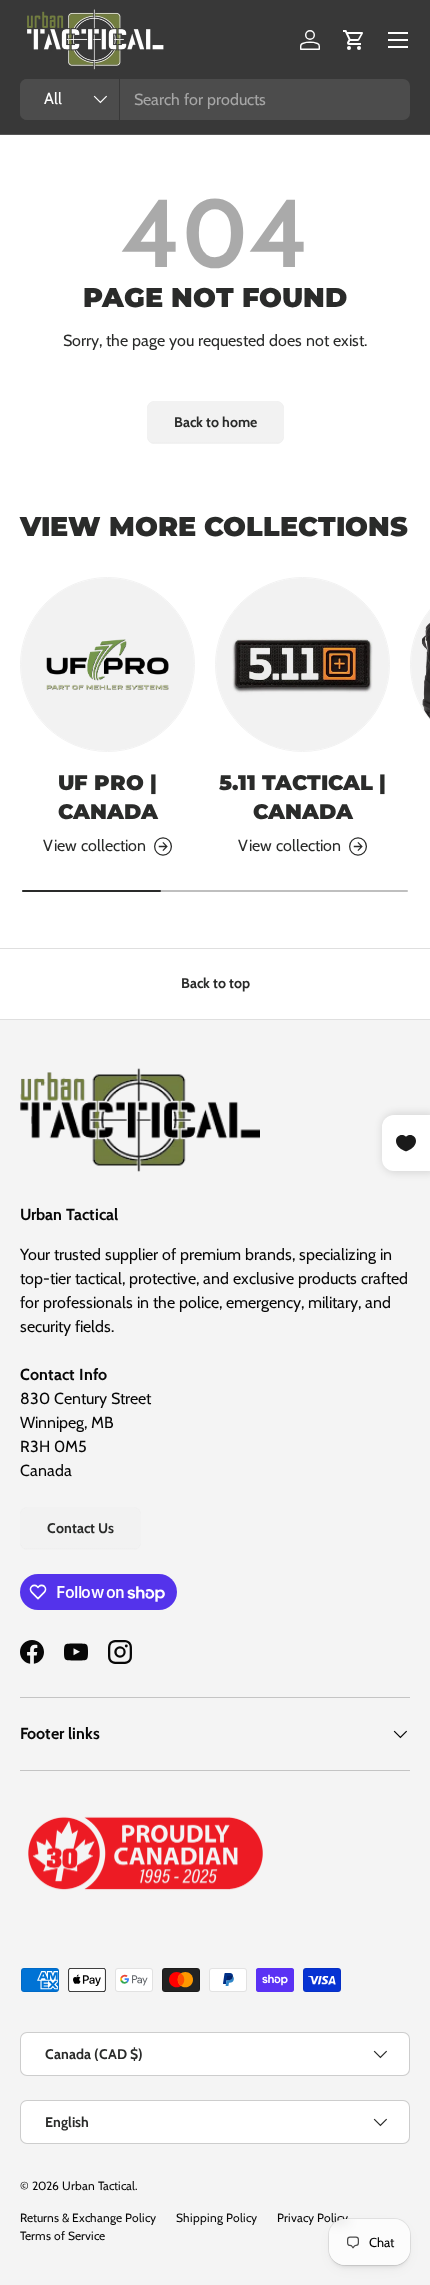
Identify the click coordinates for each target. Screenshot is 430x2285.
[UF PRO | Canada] (107, 664)
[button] (354, 40)
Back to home (215, 422)
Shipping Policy (216, 2217)
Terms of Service (62, 2235)
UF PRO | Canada (108, 797)
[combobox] (215, 99)
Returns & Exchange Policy (88, 2217)
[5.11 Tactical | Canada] (302, 664)
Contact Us (80, 1528)
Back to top (215, 983)
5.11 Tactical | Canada (302, 797)
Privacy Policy (312, 2217)
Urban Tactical (98, 2185)
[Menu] (398, 40)
